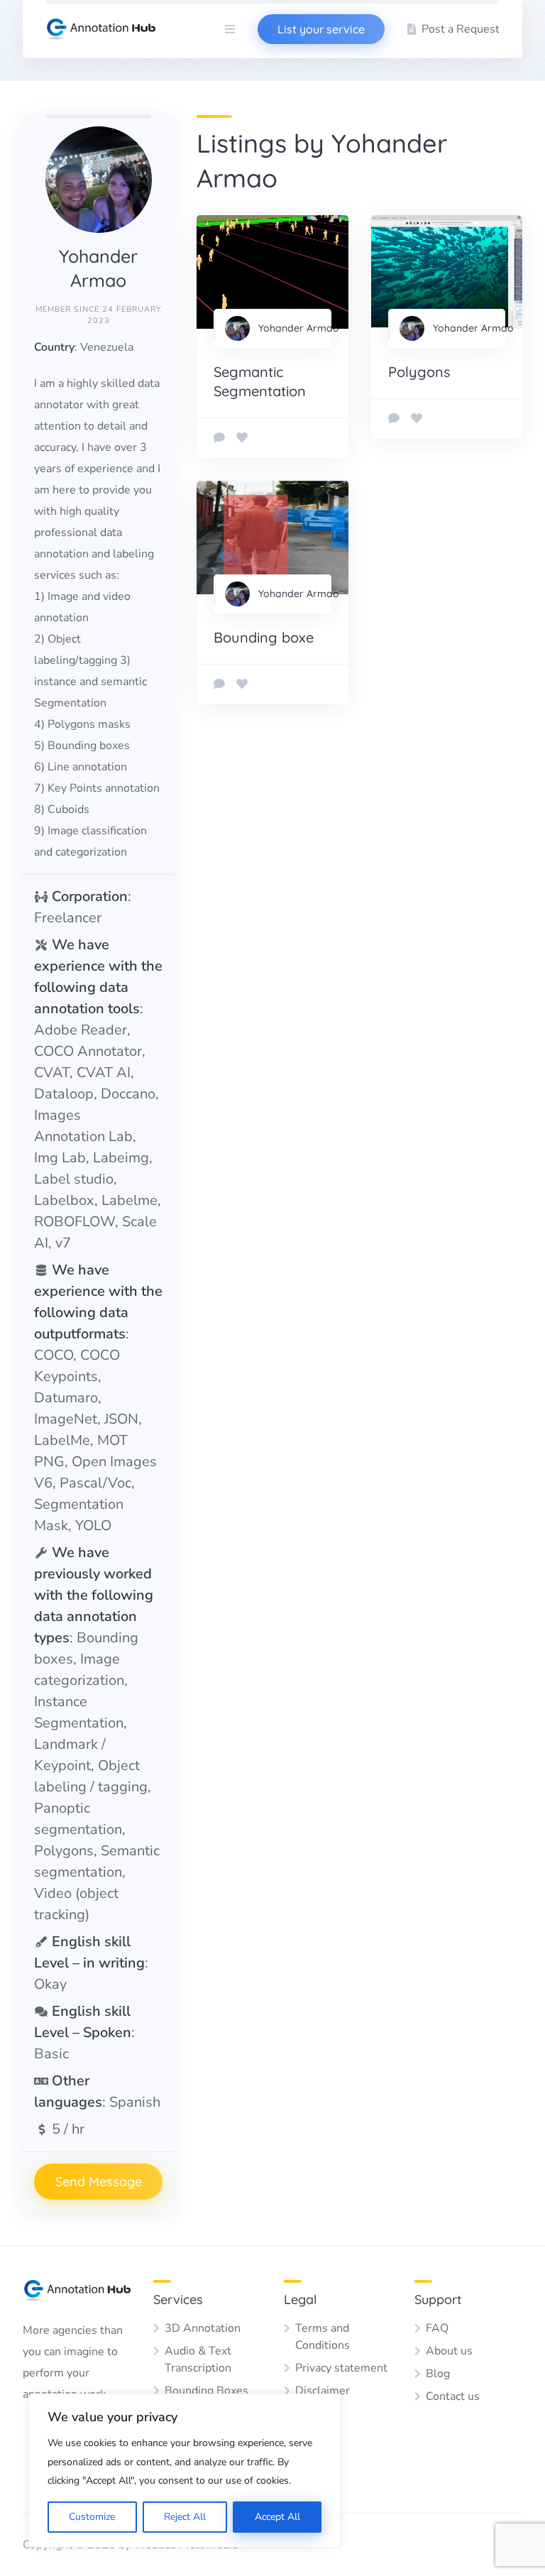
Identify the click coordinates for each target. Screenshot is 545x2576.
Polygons (419, 372)
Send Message (99, 2182)
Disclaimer (323, 2391)
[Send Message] (219, 438)
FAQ (437, 2328)
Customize (92, 2517)
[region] (185, 2471)
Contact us (453, 2396)
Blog (438, 2374)
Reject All (185, 2517)
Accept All (277, 2517)
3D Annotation (203, 2328)
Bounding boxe (264, 637)
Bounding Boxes (207, 2391)
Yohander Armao (299, 328)
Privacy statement (341, 2368)
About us (449, 2351)
